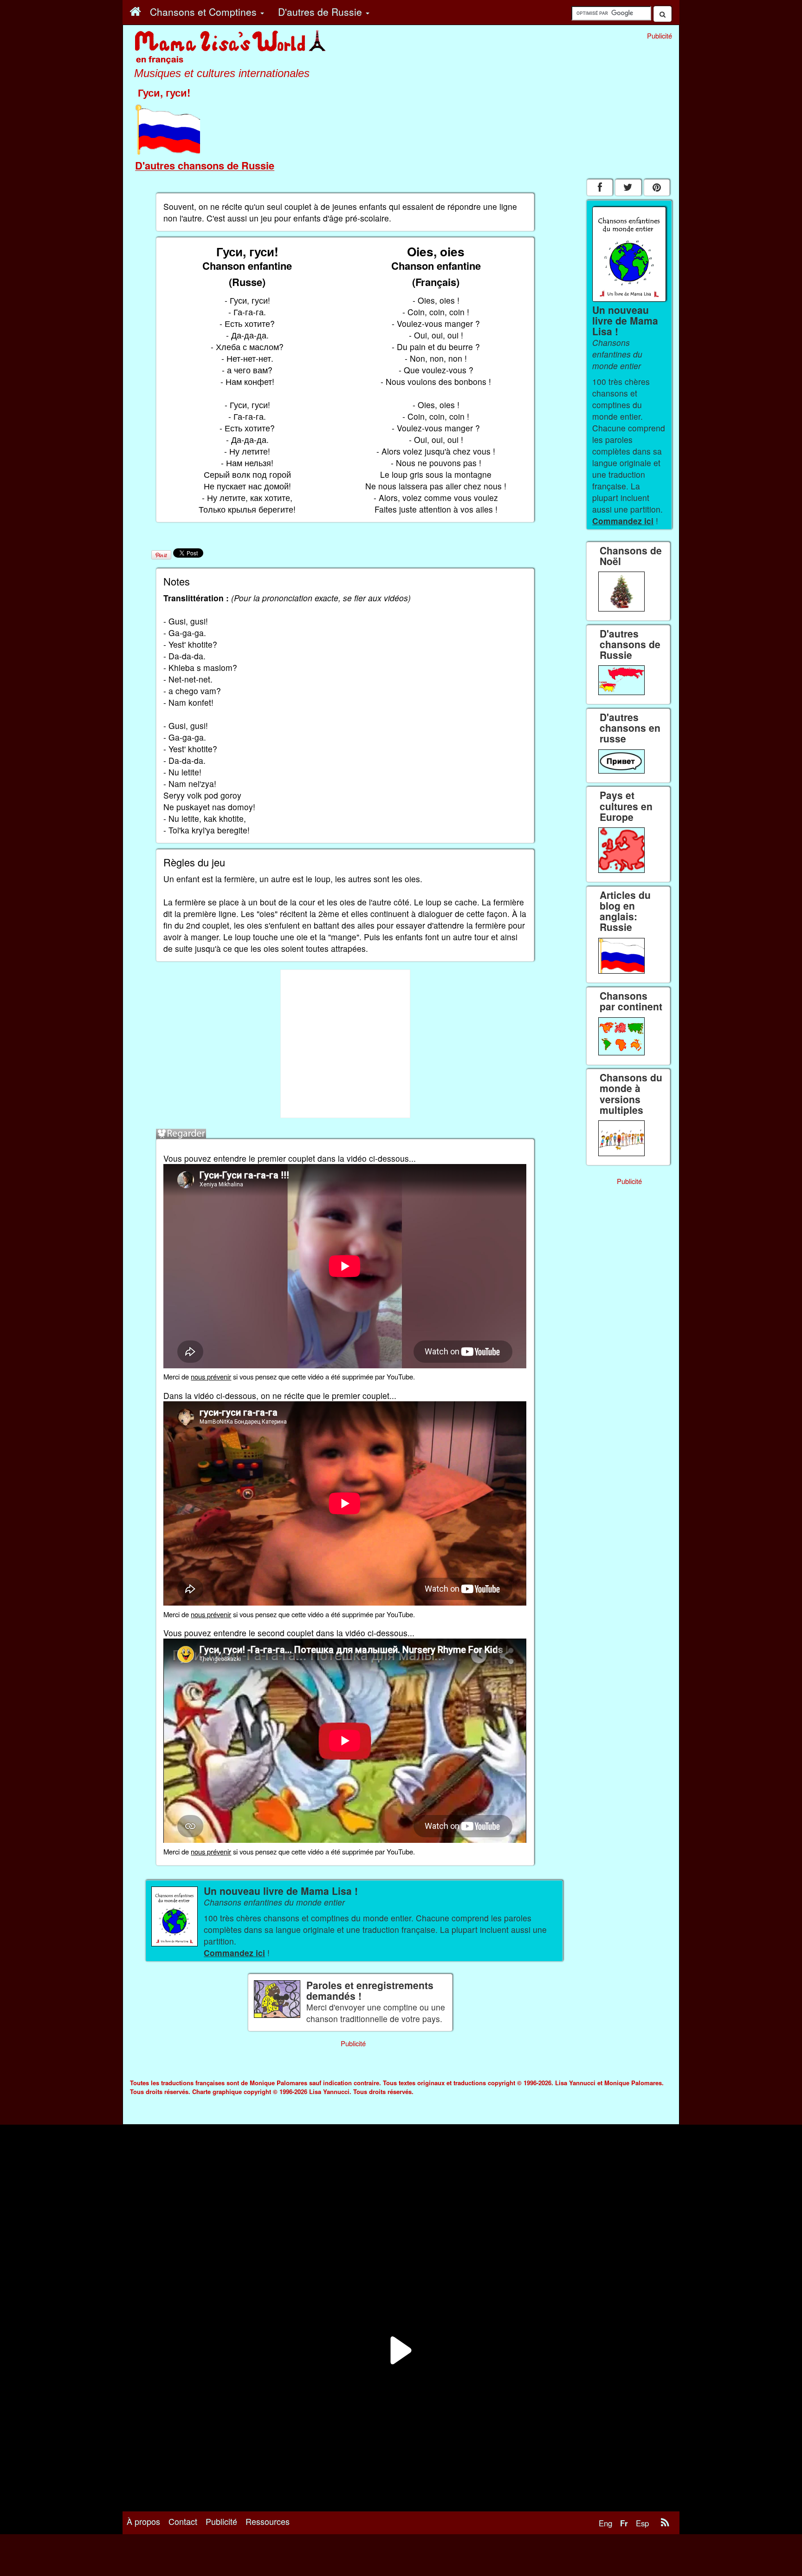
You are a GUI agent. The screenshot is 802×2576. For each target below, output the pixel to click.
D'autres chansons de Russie (205, 165)
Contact (183, 2521)
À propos (143, 2521)
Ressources (268, 2521)
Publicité (221, 2521)
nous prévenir (211, 1376)
